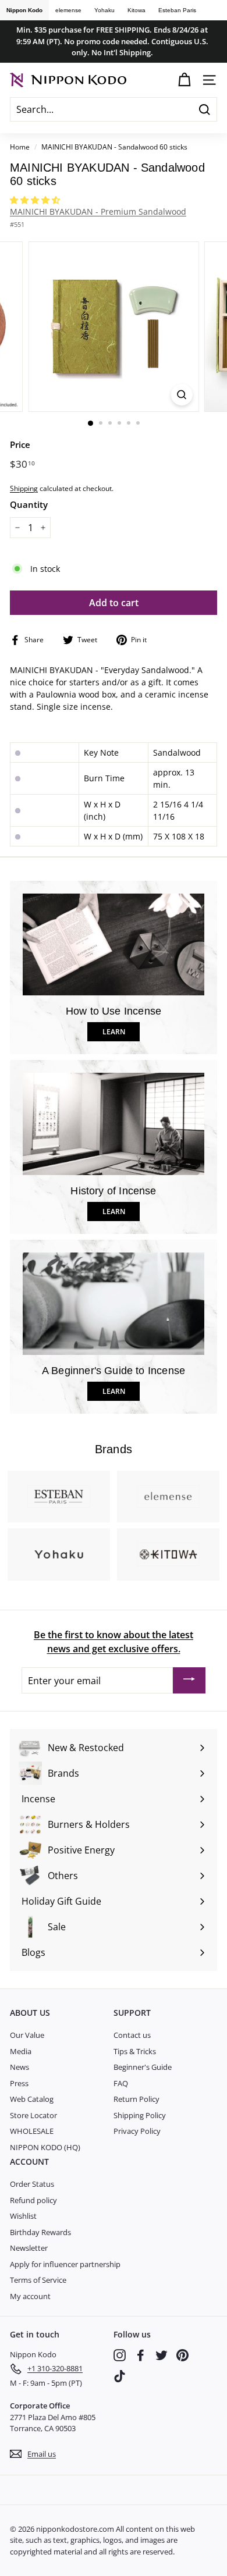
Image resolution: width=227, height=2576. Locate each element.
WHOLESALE (32, 2131)
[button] (36, 200)
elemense (68, 10)
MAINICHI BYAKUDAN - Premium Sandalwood (98, 211)
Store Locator (33, 2115)
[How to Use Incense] (114, 945)
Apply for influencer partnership (65, 2264)
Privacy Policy (137, 2131)
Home (20, 147)
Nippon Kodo (24, 10)
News (19, 2067)
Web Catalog (32, 2099)
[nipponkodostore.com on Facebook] (141, 2355)
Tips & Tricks (135, 2051)
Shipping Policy (140, 2115)
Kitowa (136, 10)
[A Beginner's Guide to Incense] (114, 1304)
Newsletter (29, 2248)
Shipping (24, 488)
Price (20, 444)
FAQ (121, 2083)
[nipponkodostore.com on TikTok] (120, 2376)
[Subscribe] (189, 1681)
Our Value (27, 2035)
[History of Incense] (114, 1124)
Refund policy (33, 2200)
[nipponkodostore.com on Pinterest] (182, 2355)
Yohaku (104, 10)
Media (21, 2051)
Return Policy (136, 2099)
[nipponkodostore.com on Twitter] (162, 2355)
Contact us (132, 2035)
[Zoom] (181, 395)
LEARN (114, 1032)
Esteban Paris (177, 10)
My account (30, 2296)
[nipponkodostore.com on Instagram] (120, 2355)
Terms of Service (38, 2280)
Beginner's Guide (143, 2067)
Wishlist (23, 2216)
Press (19, 2083)
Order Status (32, 2184)
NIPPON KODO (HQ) (45, 2147)
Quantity (29, 504)
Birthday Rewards (40, 2232)
